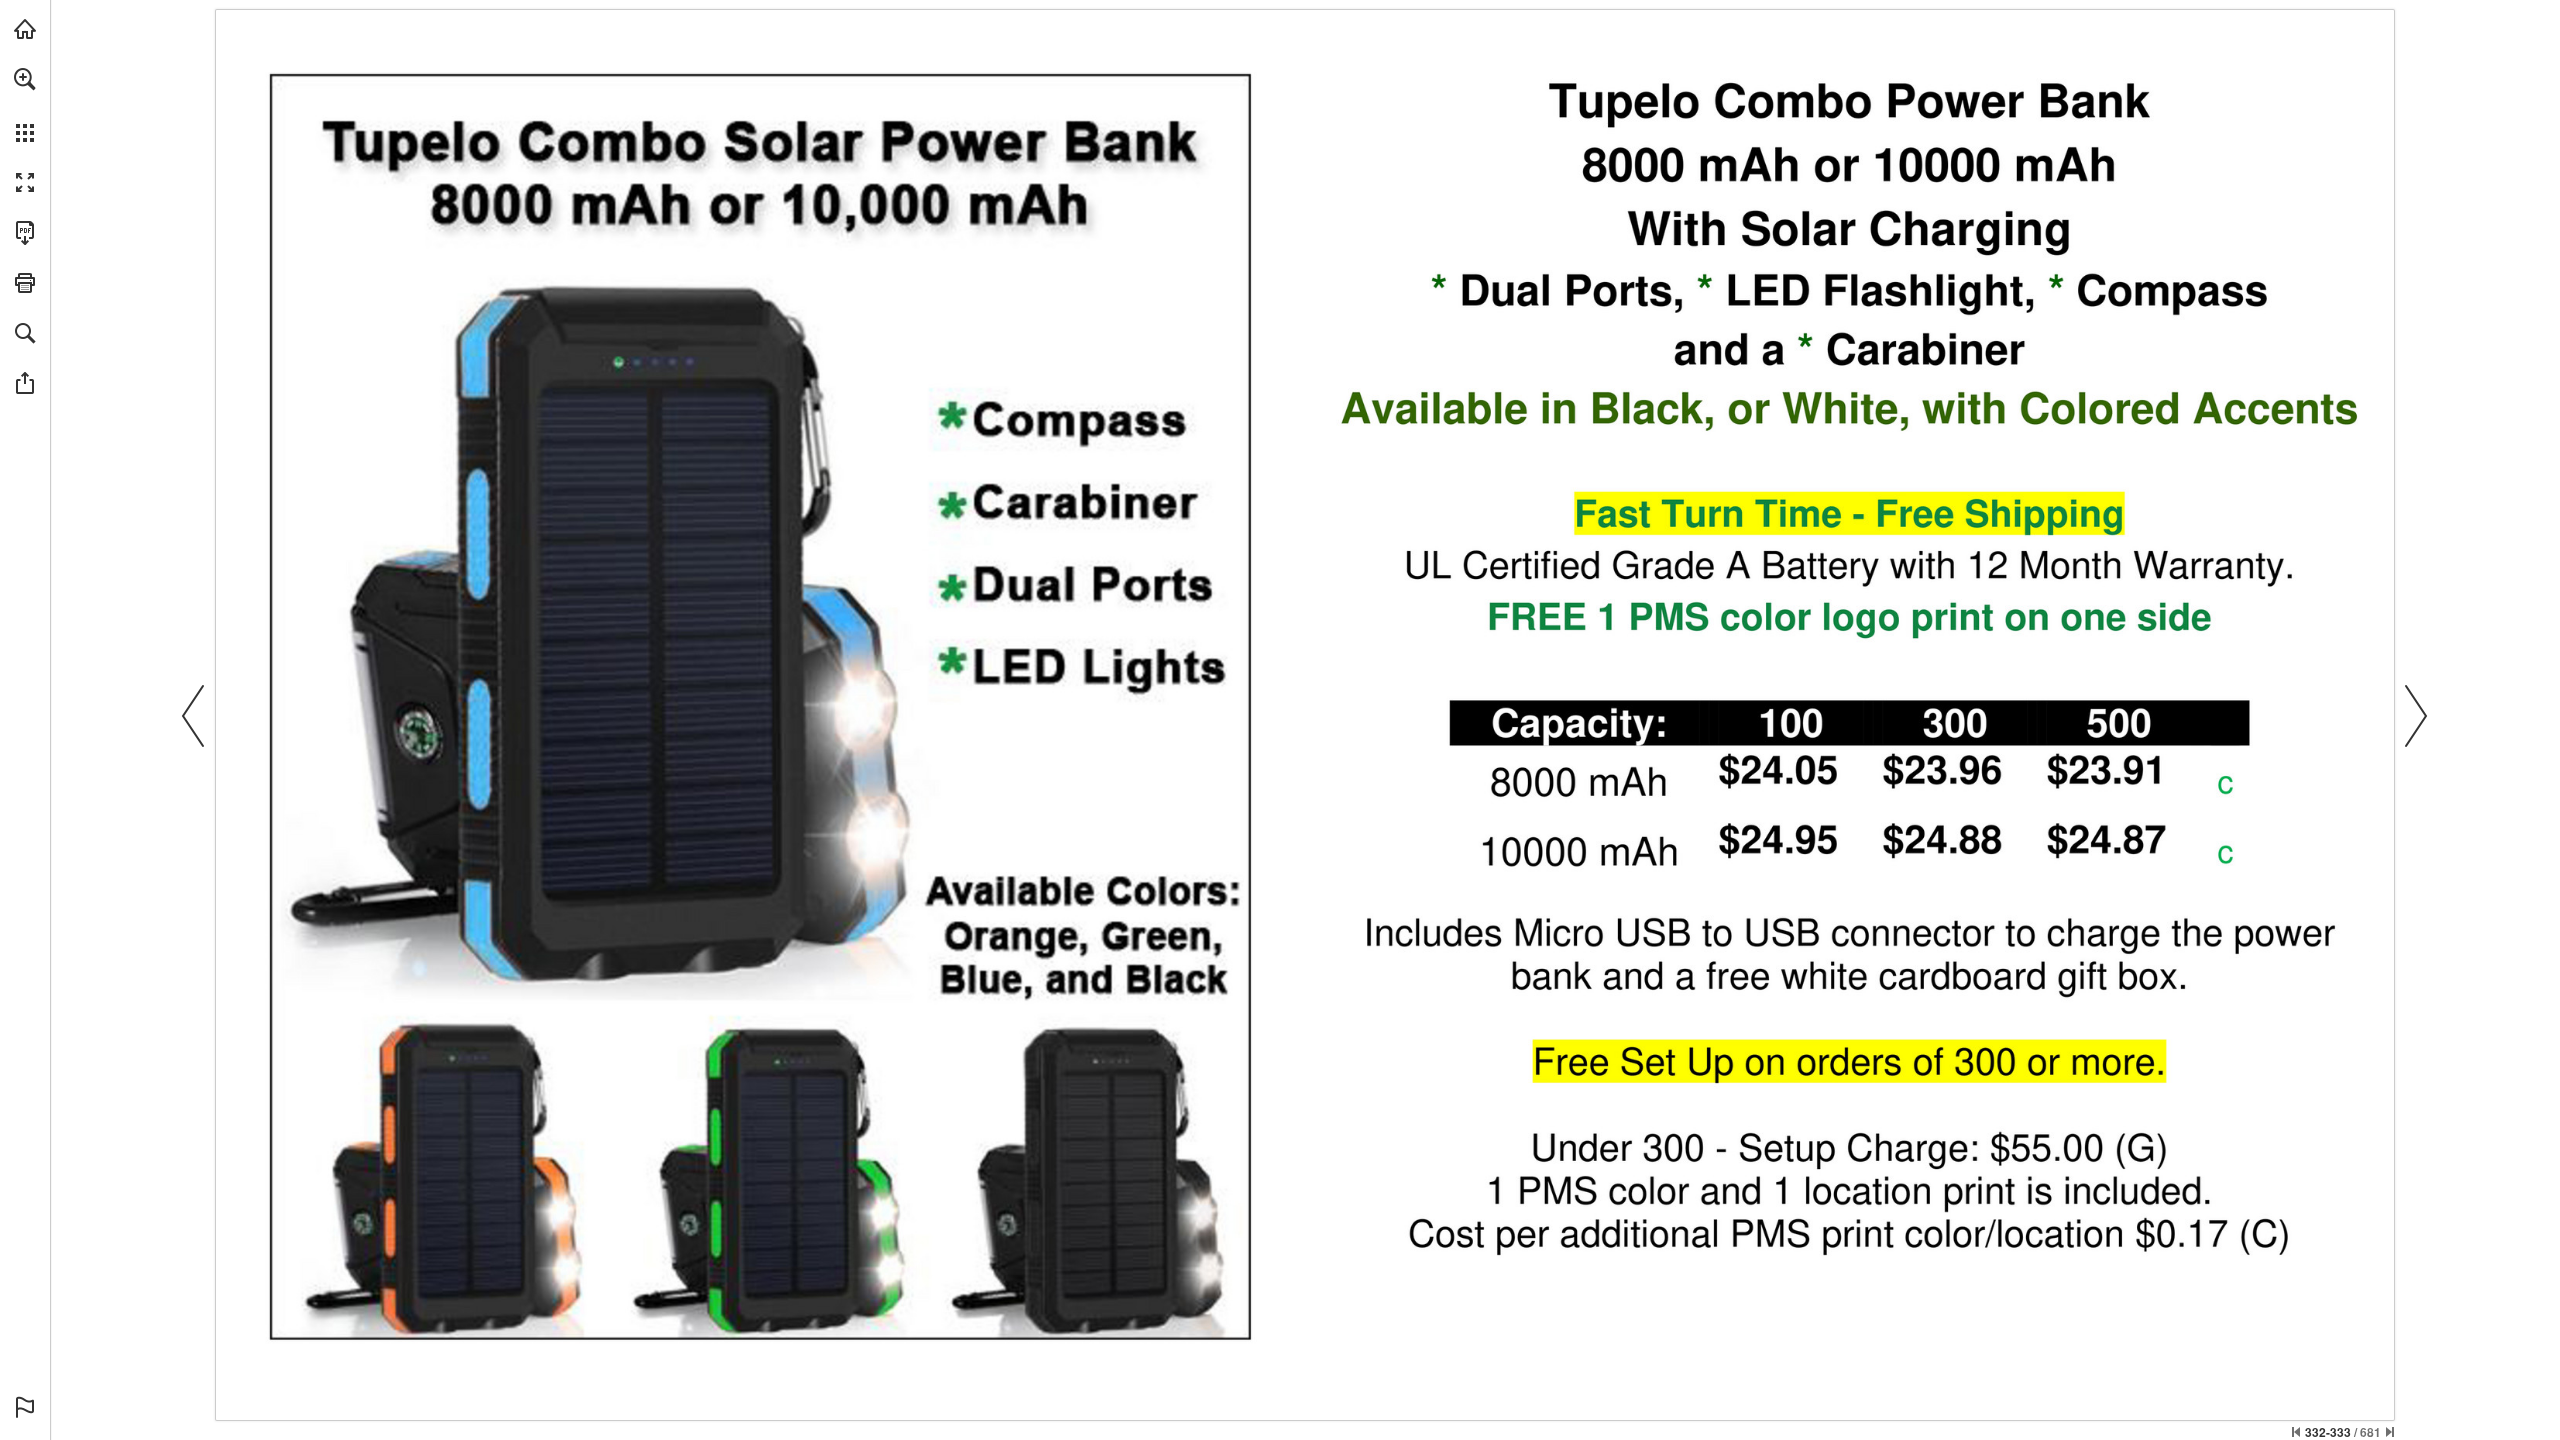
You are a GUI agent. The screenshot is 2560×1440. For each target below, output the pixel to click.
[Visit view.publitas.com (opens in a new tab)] (25, 29)
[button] (25, 79)
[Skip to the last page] (2390, 1432)
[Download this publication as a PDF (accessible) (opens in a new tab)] (25, 233)
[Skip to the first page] (2296, 1432)
